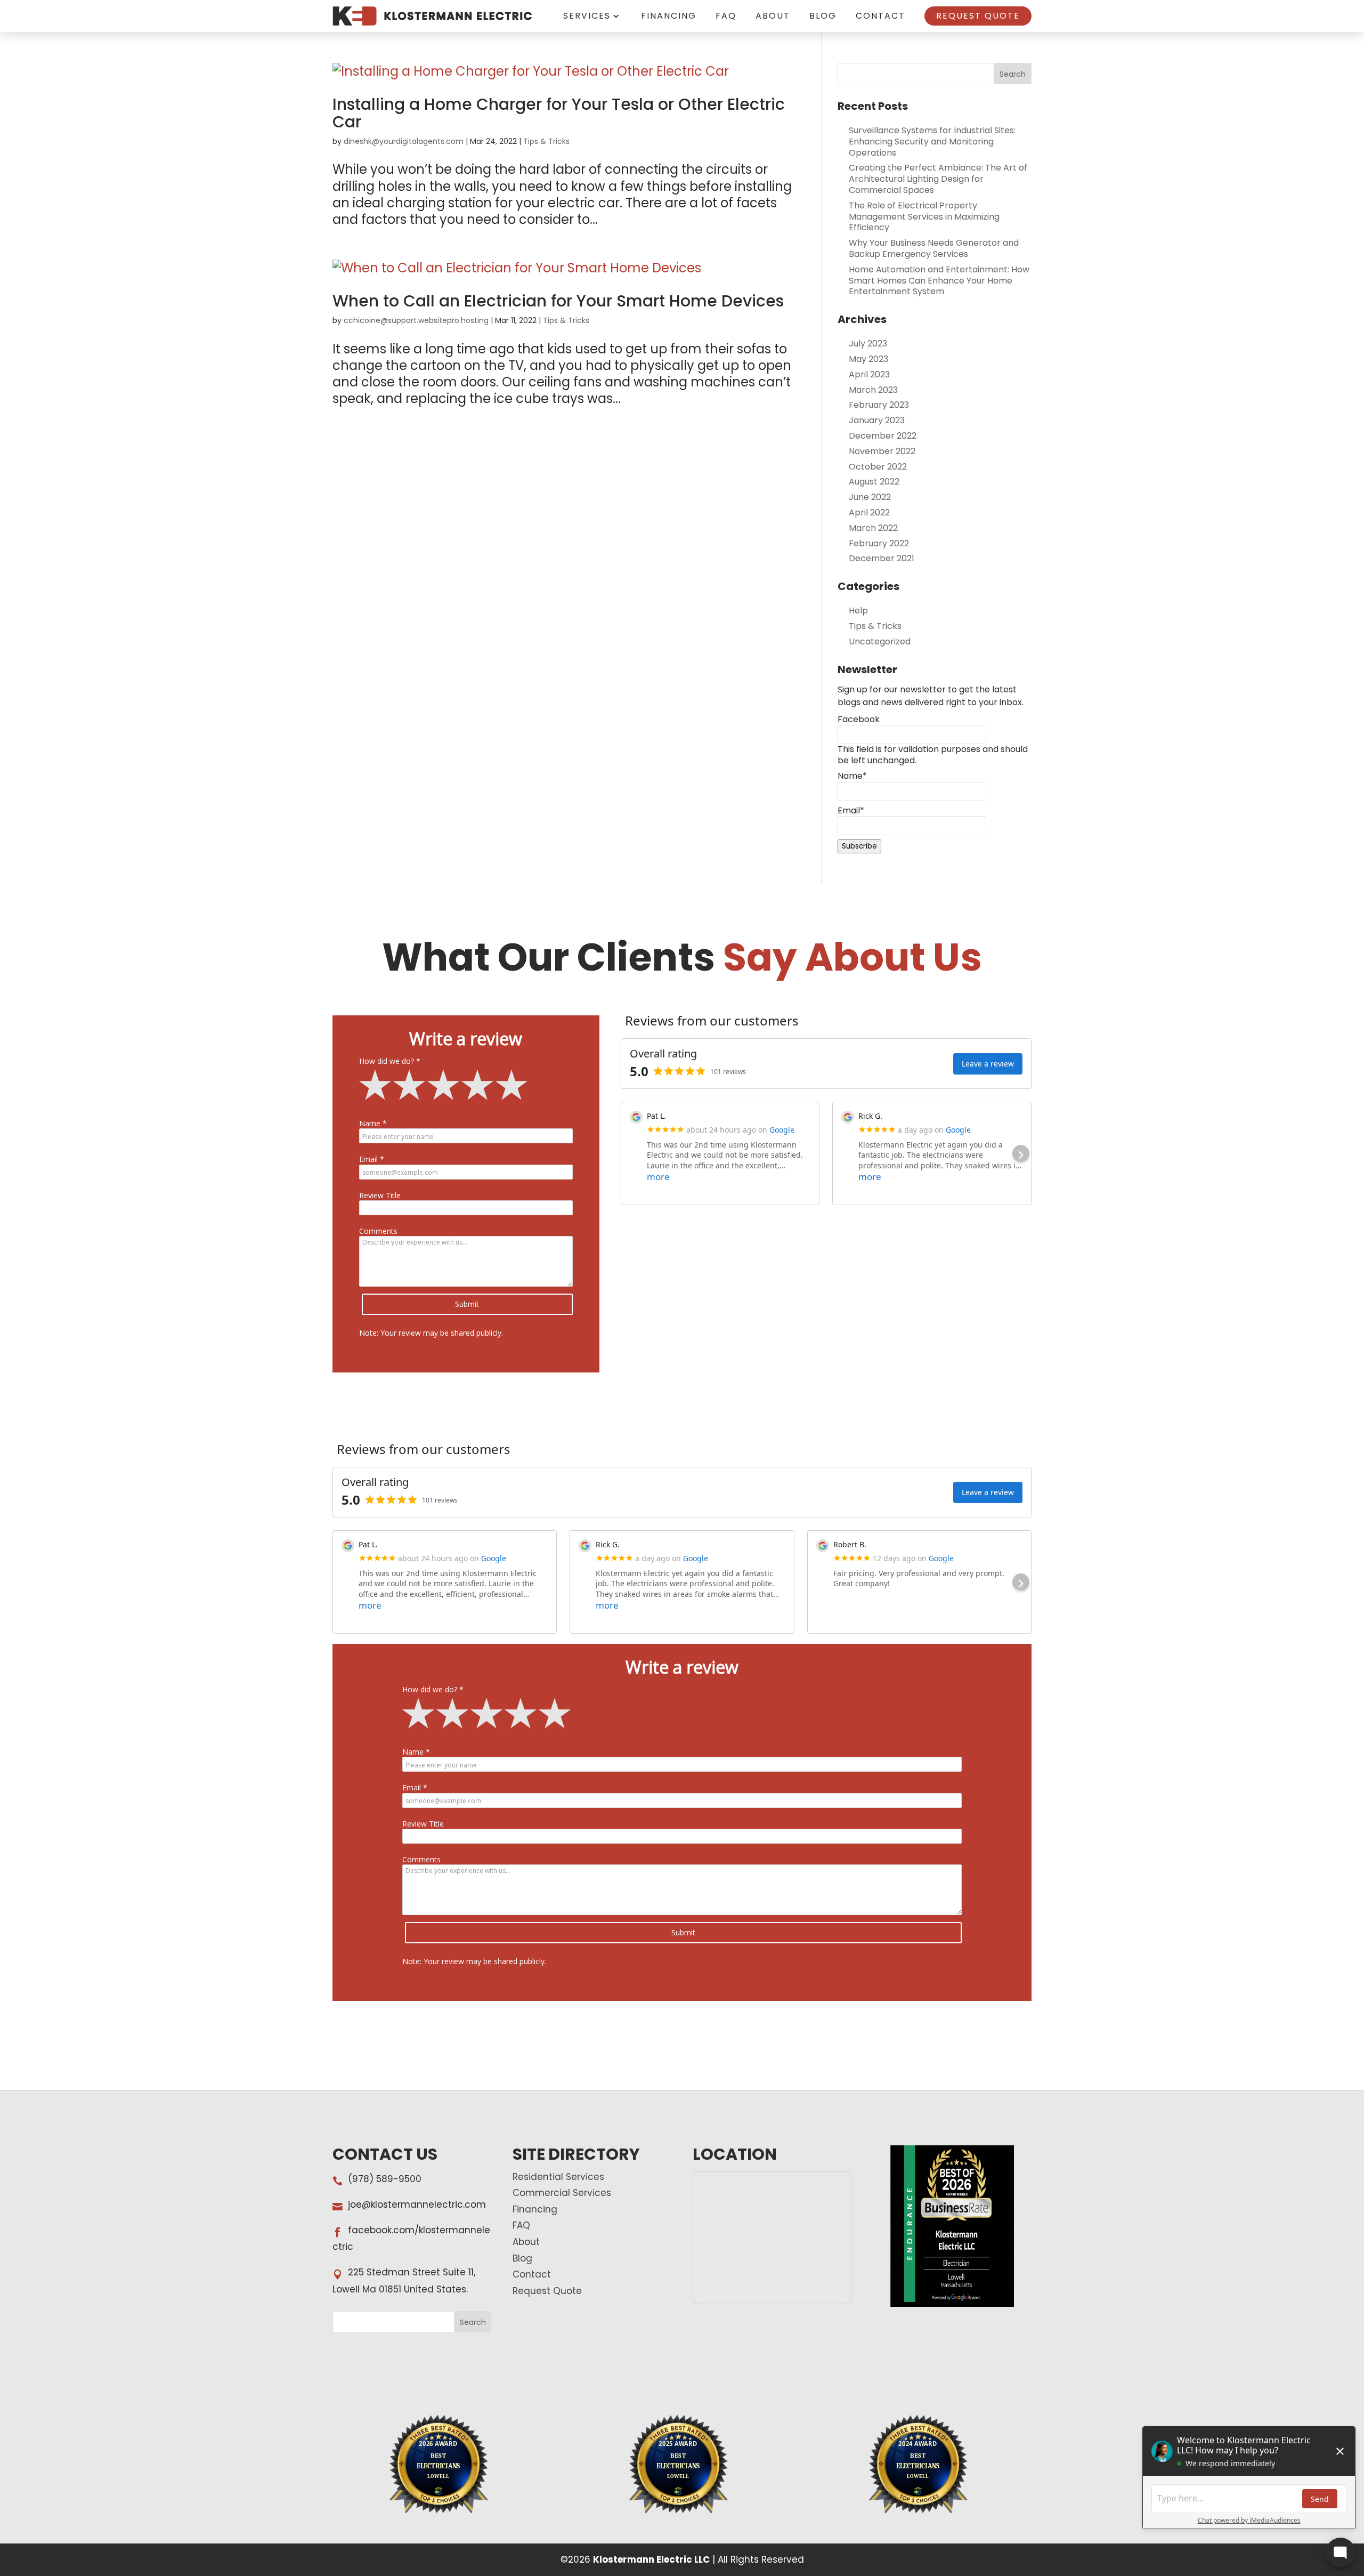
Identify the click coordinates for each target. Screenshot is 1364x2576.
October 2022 (878, 467)
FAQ (726, 16)
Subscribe (859, 846)
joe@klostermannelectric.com (417, 2204)
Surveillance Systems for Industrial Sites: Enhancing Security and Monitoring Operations (932, 142)
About (773, 16)
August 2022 (874, 482)
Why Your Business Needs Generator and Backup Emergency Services (934, 248)
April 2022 (869, 512)
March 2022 (873, 528)
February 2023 (879, 405)
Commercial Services (562, 2193)
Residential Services (558, 2177)
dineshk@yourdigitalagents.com (404, 141)
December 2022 (883, 436)
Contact (880, 16)
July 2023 (868, 344)
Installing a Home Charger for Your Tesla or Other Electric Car (559, 113)
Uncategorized (880, 641)
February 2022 (879, 543)
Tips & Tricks (546, 141)
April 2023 (869, 374)
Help (858, 611)
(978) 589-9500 (385, 2179)
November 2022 (882, 451)
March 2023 (873, 390)
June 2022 (870, 497)
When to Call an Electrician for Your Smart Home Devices (558, 301)
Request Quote (978, 16)
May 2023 (868, 359)
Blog (823, 16)
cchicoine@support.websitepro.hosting (416, 320)
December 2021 (882, 558)
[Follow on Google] (477, 1397)
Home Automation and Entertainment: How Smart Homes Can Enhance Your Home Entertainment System (939, 281)
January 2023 (877, 420)
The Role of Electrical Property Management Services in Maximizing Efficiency (924, 217)
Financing (669, 16)
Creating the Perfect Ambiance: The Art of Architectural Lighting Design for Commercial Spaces (938, 179)
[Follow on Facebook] (456, 1397)
